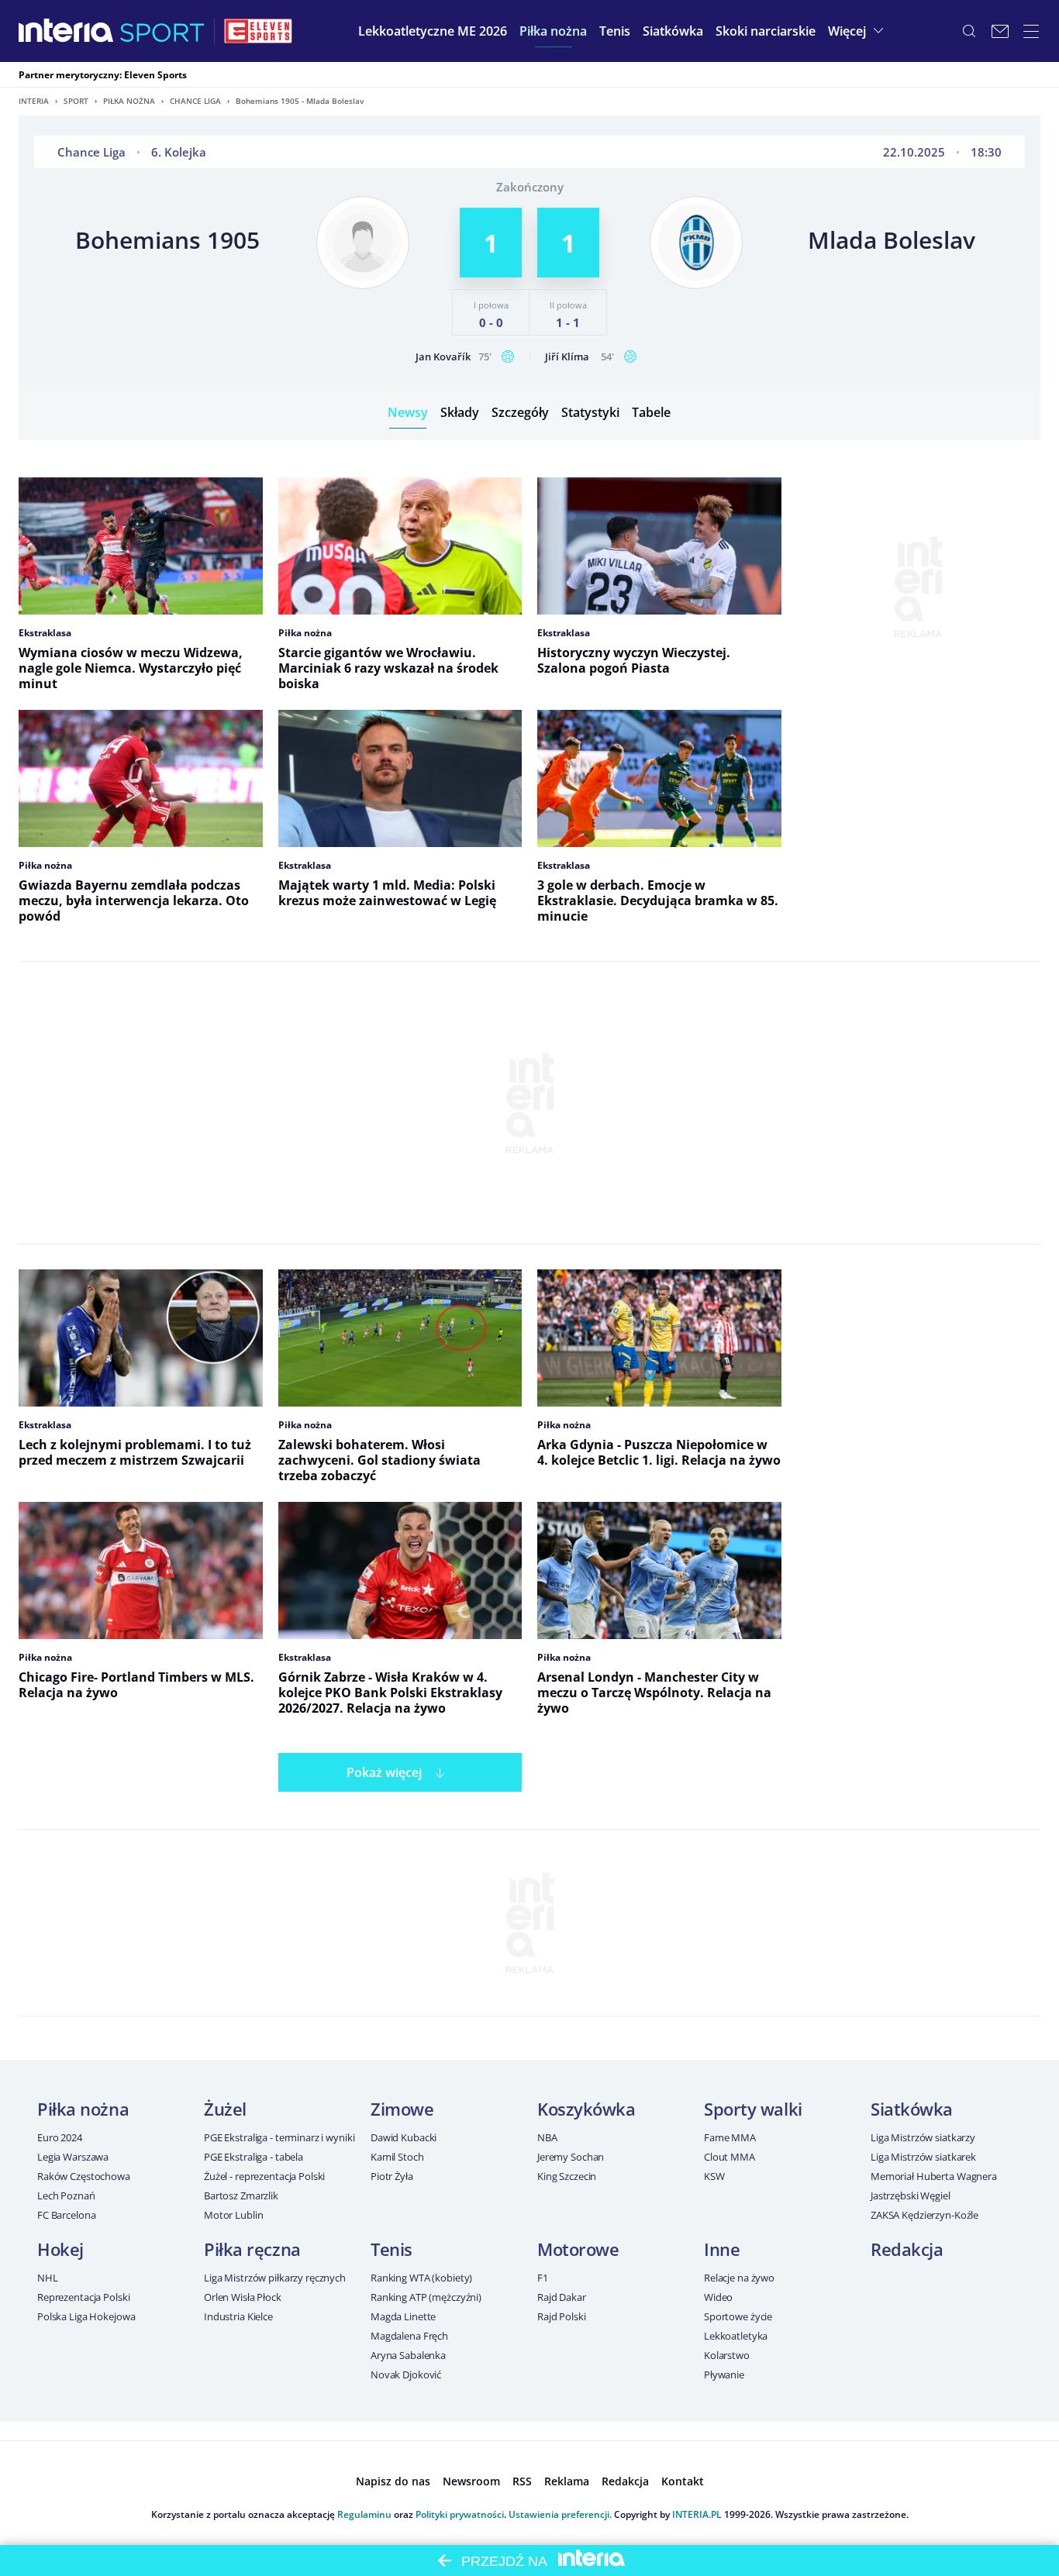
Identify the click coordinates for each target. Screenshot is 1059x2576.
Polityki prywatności (460, 2514)
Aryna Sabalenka (408, 2355)
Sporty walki (753, 2109)
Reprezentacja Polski (83, 2297)
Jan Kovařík (443, 356)
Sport (76, 101)
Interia (34, 101)
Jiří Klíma (567, 356)
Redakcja (907, 2249)
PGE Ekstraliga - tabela (254, 2157)
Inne (722, 2249)
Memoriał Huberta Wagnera (934, 2176)
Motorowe (578, 2249)
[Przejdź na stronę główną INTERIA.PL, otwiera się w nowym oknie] (66, 31)
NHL (48, 2278)
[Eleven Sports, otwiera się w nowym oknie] (258, 31)
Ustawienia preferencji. (560, 2514)
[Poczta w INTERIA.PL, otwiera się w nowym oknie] (1000, 31)
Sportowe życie (738, 2316)
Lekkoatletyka (736, 2336)
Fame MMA (730, 2137)
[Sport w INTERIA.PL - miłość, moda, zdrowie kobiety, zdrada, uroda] (162, 31)
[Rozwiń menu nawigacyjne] (1031, 31)
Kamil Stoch (397, 2157)
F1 (543, 2278)
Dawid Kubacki (404, 2137)
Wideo (718, 2297)
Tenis (392, 2249)
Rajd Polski (562, 2316)
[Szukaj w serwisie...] (969, 31)
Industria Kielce (238, 2316)
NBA (547, 2137)
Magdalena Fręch (409, 2336)
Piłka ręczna (252, 2249)
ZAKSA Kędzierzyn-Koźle (924, 2215)
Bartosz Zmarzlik (241, 2195)
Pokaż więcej (384, 1772)
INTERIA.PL (697, 2514)
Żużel (225, 2109)
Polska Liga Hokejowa (86, 2316)
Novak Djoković (406, 2375)
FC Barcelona (66, 2215)
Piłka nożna (129, 101)
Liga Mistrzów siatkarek (923, 2157)
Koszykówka (586, 2109)
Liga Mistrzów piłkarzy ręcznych (275, 2278)
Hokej (60, 2249)
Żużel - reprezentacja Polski (264, 2176)
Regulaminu (364, 2514)
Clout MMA (730, 2157)
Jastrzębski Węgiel (911, 2195)
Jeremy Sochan (571, 2157)
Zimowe (402, 2109)
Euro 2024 (60, 2137)
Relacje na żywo (739, 2278)
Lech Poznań (66, 2195)
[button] (553, 31)
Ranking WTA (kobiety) (421, 2278)
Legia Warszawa (73, 2157)
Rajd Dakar (562, 2297)
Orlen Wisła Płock (243, 2297)
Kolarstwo (727, 2355)
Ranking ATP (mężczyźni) (426, 2297)
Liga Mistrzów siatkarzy (923, 2137)
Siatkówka (912, 2109)
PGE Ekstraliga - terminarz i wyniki (279, 2137)
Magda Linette (403, 2316)
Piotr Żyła (392, 2176)
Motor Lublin (233, 2215)
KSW (714, 2176)
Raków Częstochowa (84, 2176)
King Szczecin (567, 2176)
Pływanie (724, 2375)
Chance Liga (195, 101)
